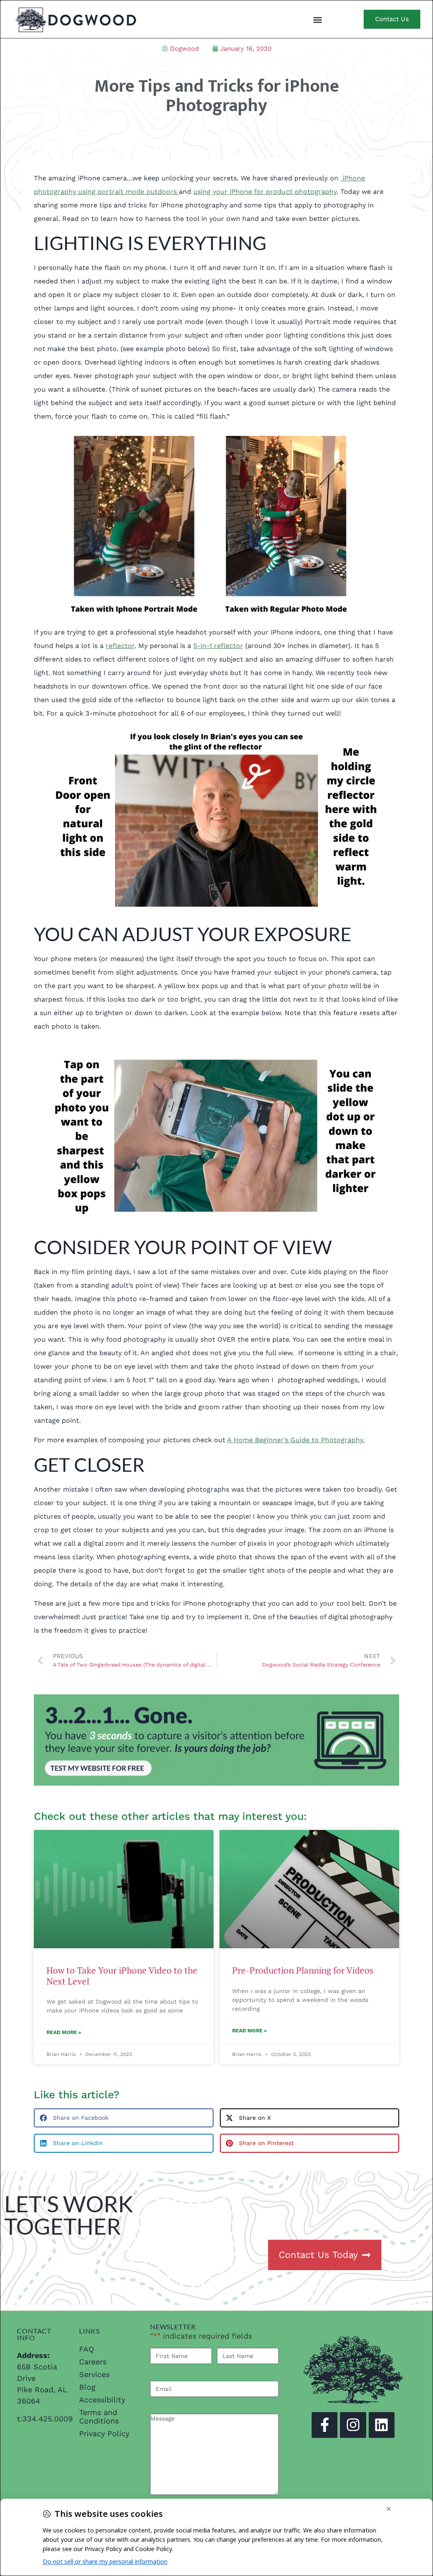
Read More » (64, 2032)
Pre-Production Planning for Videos (303, 1970)
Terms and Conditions (99, 2417)
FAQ (86, 2349)
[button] (318, 20)
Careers (93, 2362)
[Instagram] (353, 2425)
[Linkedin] (382, 2425)
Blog (87, 2387)
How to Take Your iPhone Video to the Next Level (122, 1976)
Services (94, 2374)
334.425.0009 (48, 2419)
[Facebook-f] (325, 2425)
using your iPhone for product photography (265, 192)
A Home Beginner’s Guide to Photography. (296, 1440)
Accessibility (102, 2400)
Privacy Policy (104, 2433)
